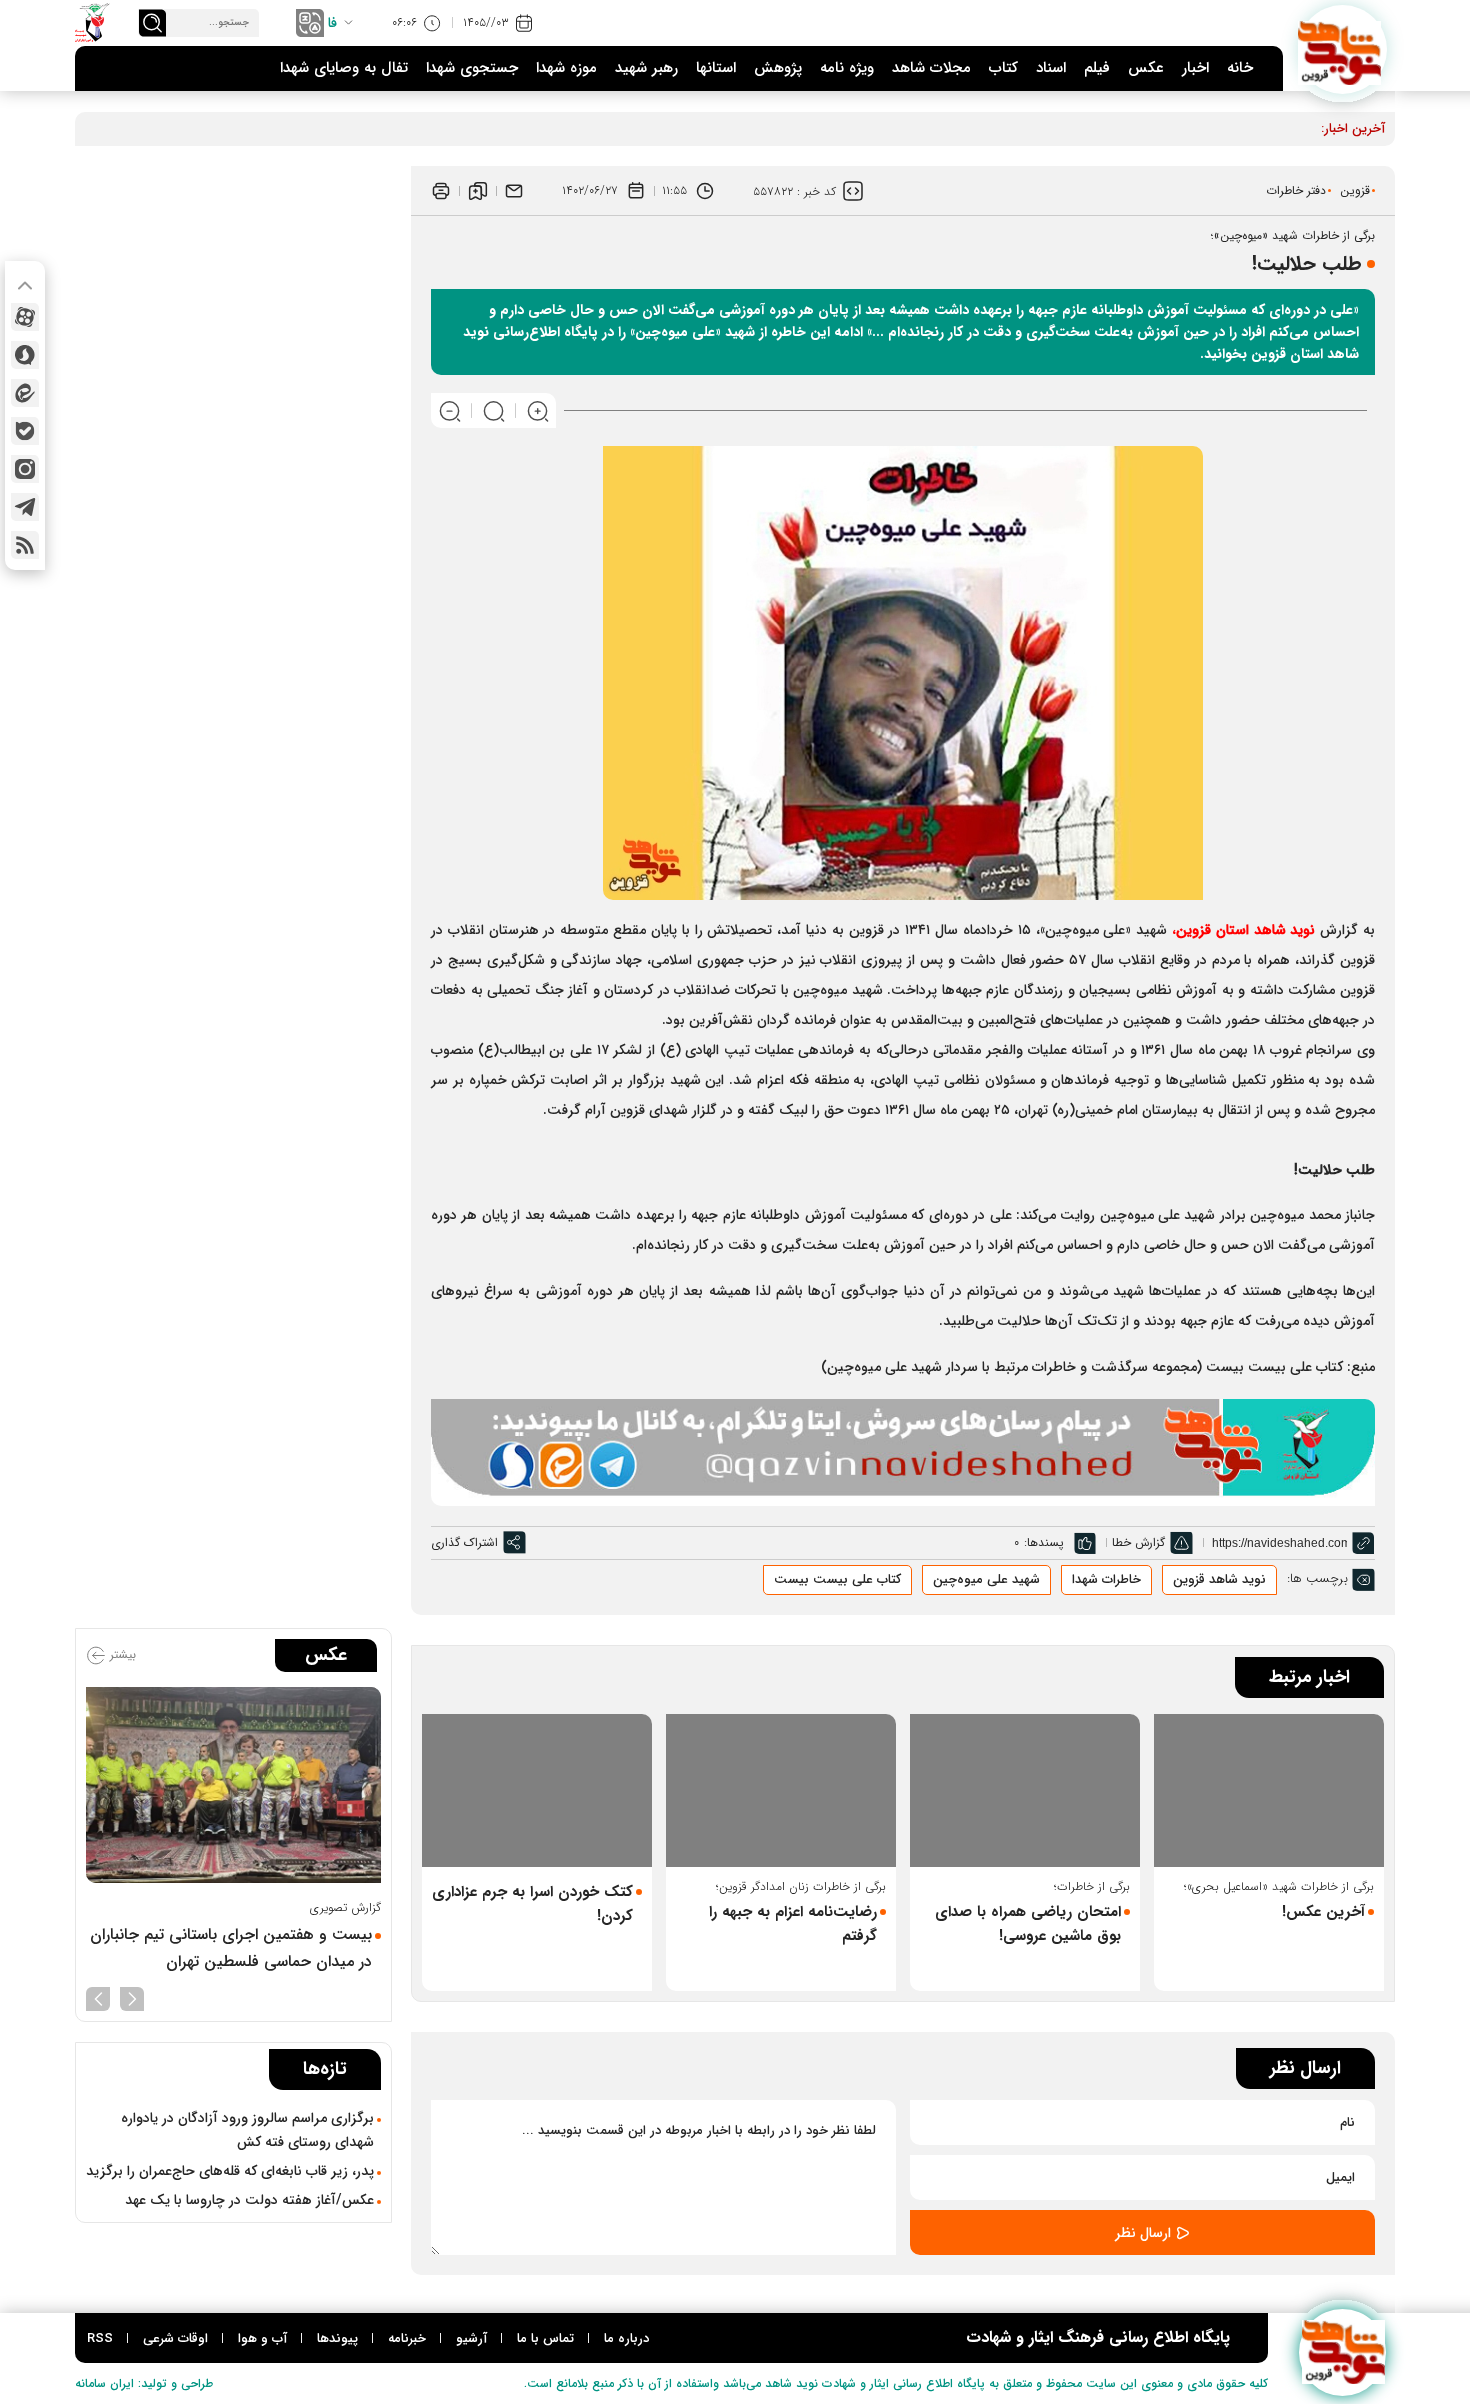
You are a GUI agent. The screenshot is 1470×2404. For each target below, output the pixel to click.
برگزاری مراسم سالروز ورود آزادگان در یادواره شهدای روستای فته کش (247, 2130)
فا (332, 23)
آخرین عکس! (1323, 1912)
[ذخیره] (478, 191)
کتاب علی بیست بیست (837, 1579)
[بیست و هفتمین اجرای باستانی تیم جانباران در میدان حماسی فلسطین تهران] (233, 1785)
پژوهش (778, 68)
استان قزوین (1245, 930)
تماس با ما (545, 2338)
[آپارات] (25, 317)
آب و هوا (262, 2338)
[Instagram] (25, 469)
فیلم (1097, 68)
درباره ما (626, 2338)
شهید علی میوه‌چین (986, 1579)
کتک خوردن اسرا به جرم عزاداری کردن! (532, 1904)
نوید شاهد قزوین (1219, 1579)
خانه (1240, 68)
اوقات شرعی (175, 2338)
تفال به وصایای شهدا (344, 68)
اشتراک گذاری (464, 1542)
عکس (1146, 68)
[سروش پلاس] (25, 355)
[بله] (25, 431)
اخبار (1195, 68)
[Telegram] (25, 507)
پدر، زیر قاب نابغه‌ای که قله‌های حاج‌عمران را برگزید (230, 2171)
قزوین (1355, 190)
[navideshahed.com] (1342, 49)
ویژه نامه (847, 68)
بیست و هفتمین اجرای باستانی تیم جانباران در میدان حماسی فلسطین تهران (231, 1948)
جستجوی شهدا (472, 68)
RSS (100, 2338)
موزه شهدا (566, 68)
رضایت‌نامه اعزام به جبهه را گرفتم (793, 1924)
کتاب (1003, 68)
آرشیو (471, 2338)
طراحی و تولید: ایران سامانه (144, 2383)
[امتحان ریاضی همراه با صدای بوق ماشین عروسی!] (1025, 1790)
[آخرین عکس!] (1269, 1790)
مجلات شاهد (931, 68)
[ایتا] (25, 393)
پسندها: (1044, 1542)
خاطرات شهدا (1106, 1579)
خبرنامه (407, 2338)
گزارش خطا (1138, 1542)
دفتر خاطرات (1296, 190)
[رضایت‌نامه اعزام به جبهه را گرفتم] (781, 1790)
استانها (716, 68)
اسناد (1051, 68)
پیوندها (337, 2338)
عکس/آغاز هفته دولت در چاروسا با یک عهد (249, 2200)
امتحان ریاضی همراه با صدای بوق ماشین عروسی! (1028, 1924)
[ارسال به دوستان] (514, 191)
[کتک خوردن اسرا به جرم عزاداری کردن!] (537, 1790)
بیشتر (121, 1654)
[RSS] (25, 545)
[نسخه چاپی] (441, 191)
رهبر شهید (646, 68)
